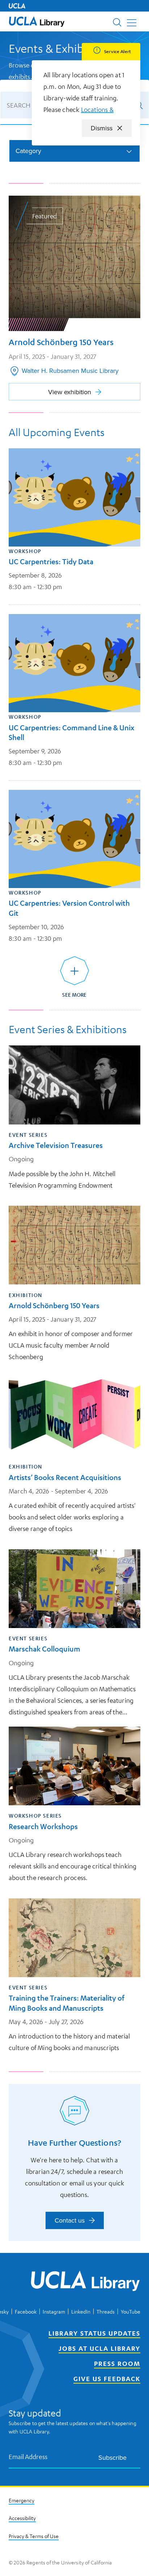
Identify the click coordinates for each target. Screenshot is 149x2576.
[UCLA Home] (17, 6)
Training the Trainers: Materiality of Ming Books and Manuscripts (67, 2003)
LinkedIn (81, 2311)
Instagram (54, 2311)
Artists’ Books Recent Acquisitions (65, 1477)
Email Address (28, 2456)
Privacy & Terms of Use (34, 2536)
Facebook (26, 2311)
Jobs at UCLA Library (99, 2348)
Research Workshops (43, 1826)
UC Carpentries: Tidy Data (51, 562)
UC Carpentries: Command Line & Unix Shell (71, 732)
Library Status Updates (94, 2333)
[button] (37, 21)
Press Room (117, 2363)
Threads (106, 2311)
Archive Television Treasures (56, 1145)
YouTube (131, 2311)
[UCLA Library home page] (37, 21)
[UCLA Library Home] (85, 2282)
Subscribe (112, 2457)
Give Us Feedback (107, 2379)
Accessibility (22, 2518)
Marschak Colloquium (44, 1649)
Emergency (22, 2500)
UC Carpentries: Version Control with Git (69, 908)
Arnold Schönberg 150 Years (54, 1306)
